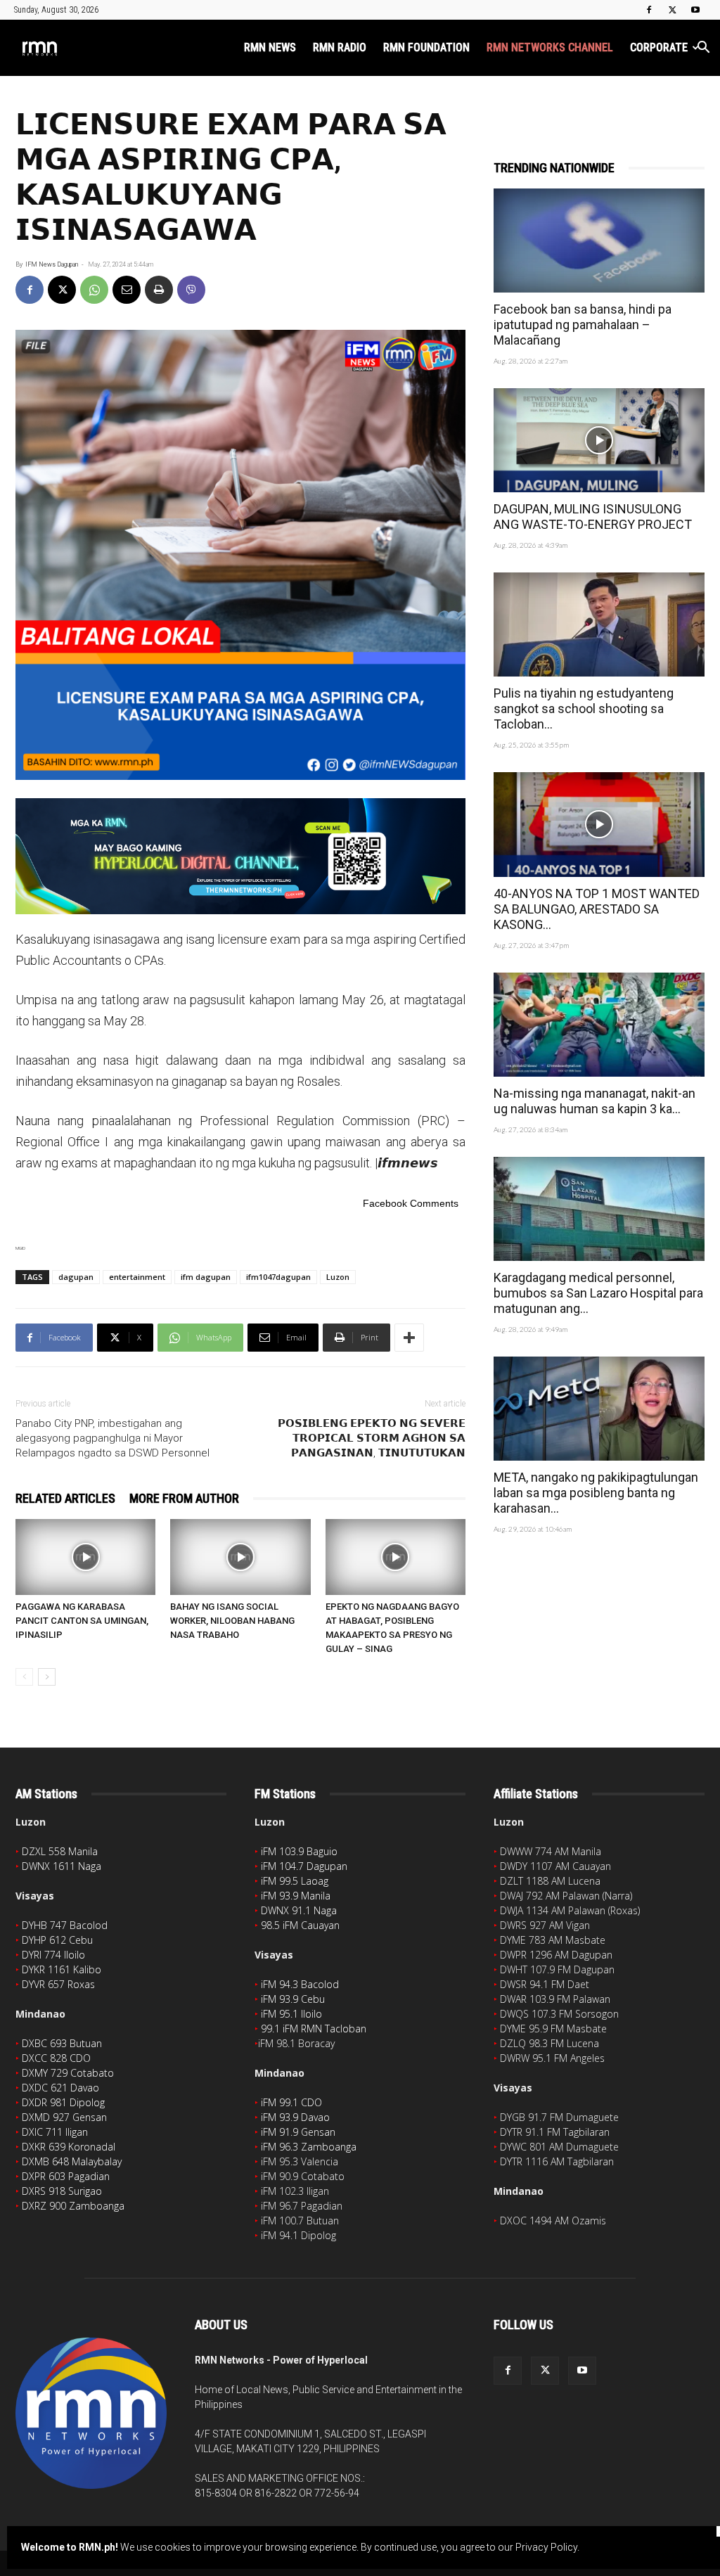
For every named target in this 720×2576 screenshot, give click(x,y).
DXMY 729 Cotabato (68, 2073)
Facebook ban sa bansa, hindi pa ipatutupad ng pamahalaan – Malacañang (583, 325)
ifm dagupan (206, 1277)
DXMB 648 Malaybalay (72, 2161)
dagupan (76, 1277)
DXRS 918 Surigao (62, 2191)
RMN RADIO (340, 47)
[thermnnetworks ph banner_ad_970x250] (240, 856)
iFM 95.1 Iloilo (291, 2014)
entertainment (137, 1277)
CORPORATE (659, 47)
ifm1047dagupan (278, 1277)
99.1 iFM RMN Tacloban (314, 2029)
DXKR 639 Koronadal (69, 2147)
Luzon (338, 1277)
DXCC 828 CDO (56, 2058)
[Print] (159, 290)
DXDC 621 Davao (60, 2088)
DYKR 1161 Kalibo (62, 1969)
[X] (672, 10)
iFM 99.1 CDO (291, 2102)
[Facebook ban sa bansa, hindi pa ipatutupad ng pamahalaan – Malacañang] (599, 241)
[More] (409, 1338)
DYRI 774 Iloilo (53, 1955)
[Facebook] (649, 10)
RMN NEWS (270, 47)
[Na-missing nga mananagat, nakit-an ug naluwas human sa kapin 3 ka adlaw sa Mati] (599, 1025)
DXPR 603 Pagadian (66, 2176)
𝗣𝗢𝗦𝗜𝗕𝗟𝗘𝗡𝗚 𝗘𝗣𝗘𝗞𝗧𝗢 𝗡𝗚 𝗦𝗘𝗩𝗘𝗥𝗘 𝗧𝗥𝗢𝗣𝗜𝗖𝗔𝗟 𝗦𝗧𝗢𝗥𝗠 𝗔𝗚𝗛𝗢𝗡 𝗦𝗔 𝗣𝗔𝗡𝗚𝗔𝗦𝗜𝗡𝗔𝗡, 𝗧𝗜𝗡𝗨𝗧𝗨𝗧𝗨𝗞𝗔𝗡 (372, 1438)
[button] (703, 49)
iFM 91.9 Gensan (298, 2132)
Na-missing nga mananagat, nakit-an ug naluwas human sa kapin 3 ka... (594, 1101)
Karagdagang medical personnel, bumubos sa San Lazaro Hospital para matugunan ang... (598, 1293)
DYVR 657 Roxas (58, 1984)
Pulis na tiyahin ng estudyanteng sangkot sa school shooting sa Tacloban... (584, 709)
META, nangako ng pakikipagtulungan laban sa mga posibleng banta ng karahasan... (596, 1493)
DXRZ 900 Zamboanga (73, 2206)
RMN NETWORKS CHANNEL (550, 47)
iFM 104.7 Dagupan (304, 1866)
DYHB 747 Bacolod (65, 1925)
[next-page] (47, 1677)
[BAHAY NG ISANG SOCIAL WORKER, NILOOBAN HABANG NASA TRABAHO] (240, 1557)
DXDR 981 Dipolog (63, 2102)
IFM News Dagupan (52, 264)
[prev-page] (24, 1677)
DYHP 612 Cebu (57, 1940)
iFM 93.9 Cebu (293, 1999)
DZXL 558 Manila (60, 1851)
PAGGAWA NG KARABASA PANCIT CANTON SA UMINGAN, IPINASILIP (82, 1621)
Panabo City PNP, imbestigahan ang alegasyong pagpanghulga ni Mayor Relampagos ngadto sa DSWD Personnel (112, 1438)
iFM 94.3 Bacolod (300, 1984)
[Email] (127, 290)
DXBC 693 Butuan (62, 2043)
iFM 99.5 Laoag (295, 1881)
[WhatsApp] (94, 290)
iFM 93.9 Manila (296, 1896)
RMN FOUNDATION (426, 47)
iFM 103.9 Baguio (299, 1851)
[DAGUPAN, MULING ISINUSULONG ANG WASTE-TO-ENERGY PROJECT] (599, 440)
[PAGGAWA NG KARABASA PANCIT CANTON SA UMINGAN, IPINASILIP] (85, 1557)
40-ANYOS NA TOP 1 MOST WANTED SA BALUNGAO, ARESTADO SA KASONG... (597, 909)
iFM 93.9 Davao (295, 2117)
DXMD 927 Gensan (64, 2117)
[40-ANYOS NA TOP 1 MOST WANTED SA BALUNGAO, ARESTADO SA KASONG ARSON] (599, 824)
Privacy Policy (546, 2547)
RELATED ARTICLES (65, 1498)
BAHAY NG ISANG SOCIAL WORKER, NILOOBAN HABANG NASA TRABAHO (232, 1621)
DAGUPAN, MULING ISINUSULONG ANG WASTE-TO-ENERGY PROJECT (593, 517)
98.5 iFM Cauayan (300, 1925)
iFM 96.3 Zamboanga (309, 2147)
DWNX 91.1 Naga (299, 1910)
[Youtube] (695, 10)
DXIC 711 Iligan (55, 2132)
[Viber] (191, 290)
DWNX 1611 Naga (62, 1866)
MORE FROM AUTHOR (184, 1498)
